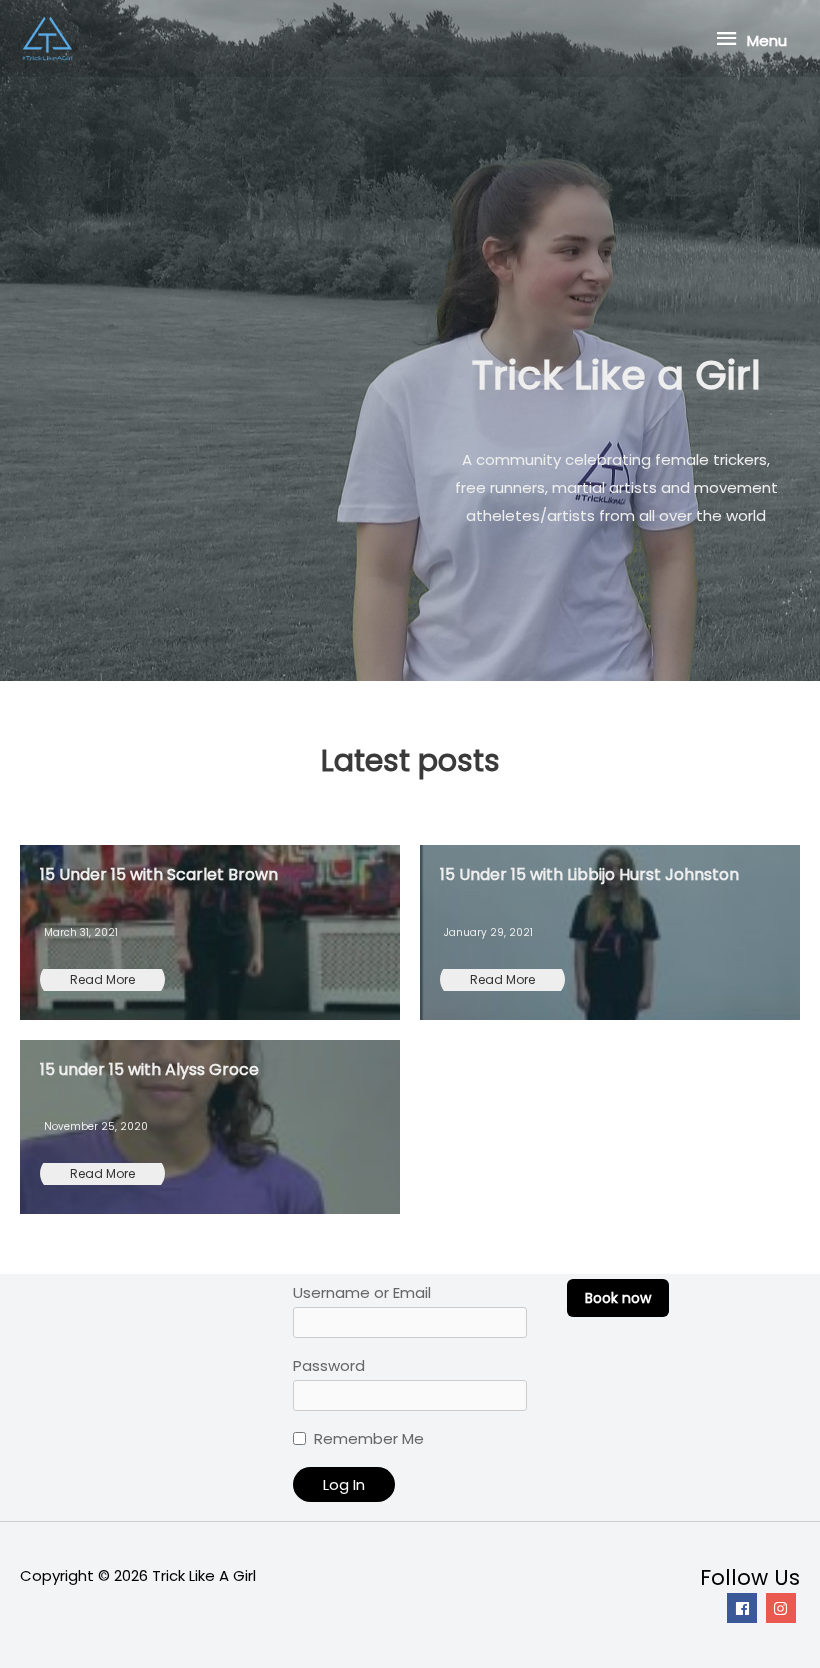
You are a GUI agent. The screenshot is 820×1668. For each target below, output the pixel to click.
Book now (618, 1298)
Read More (102, 979)
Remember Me (369, 1438)
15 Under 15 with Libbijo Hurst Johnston (589, 874)
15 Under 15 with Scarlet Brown (159, 874)
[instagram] (783, 1608)
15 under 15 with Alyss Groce (149, 1069)
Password (329, 1365)
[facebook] (744, 1608)
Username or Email (362, 1292)
